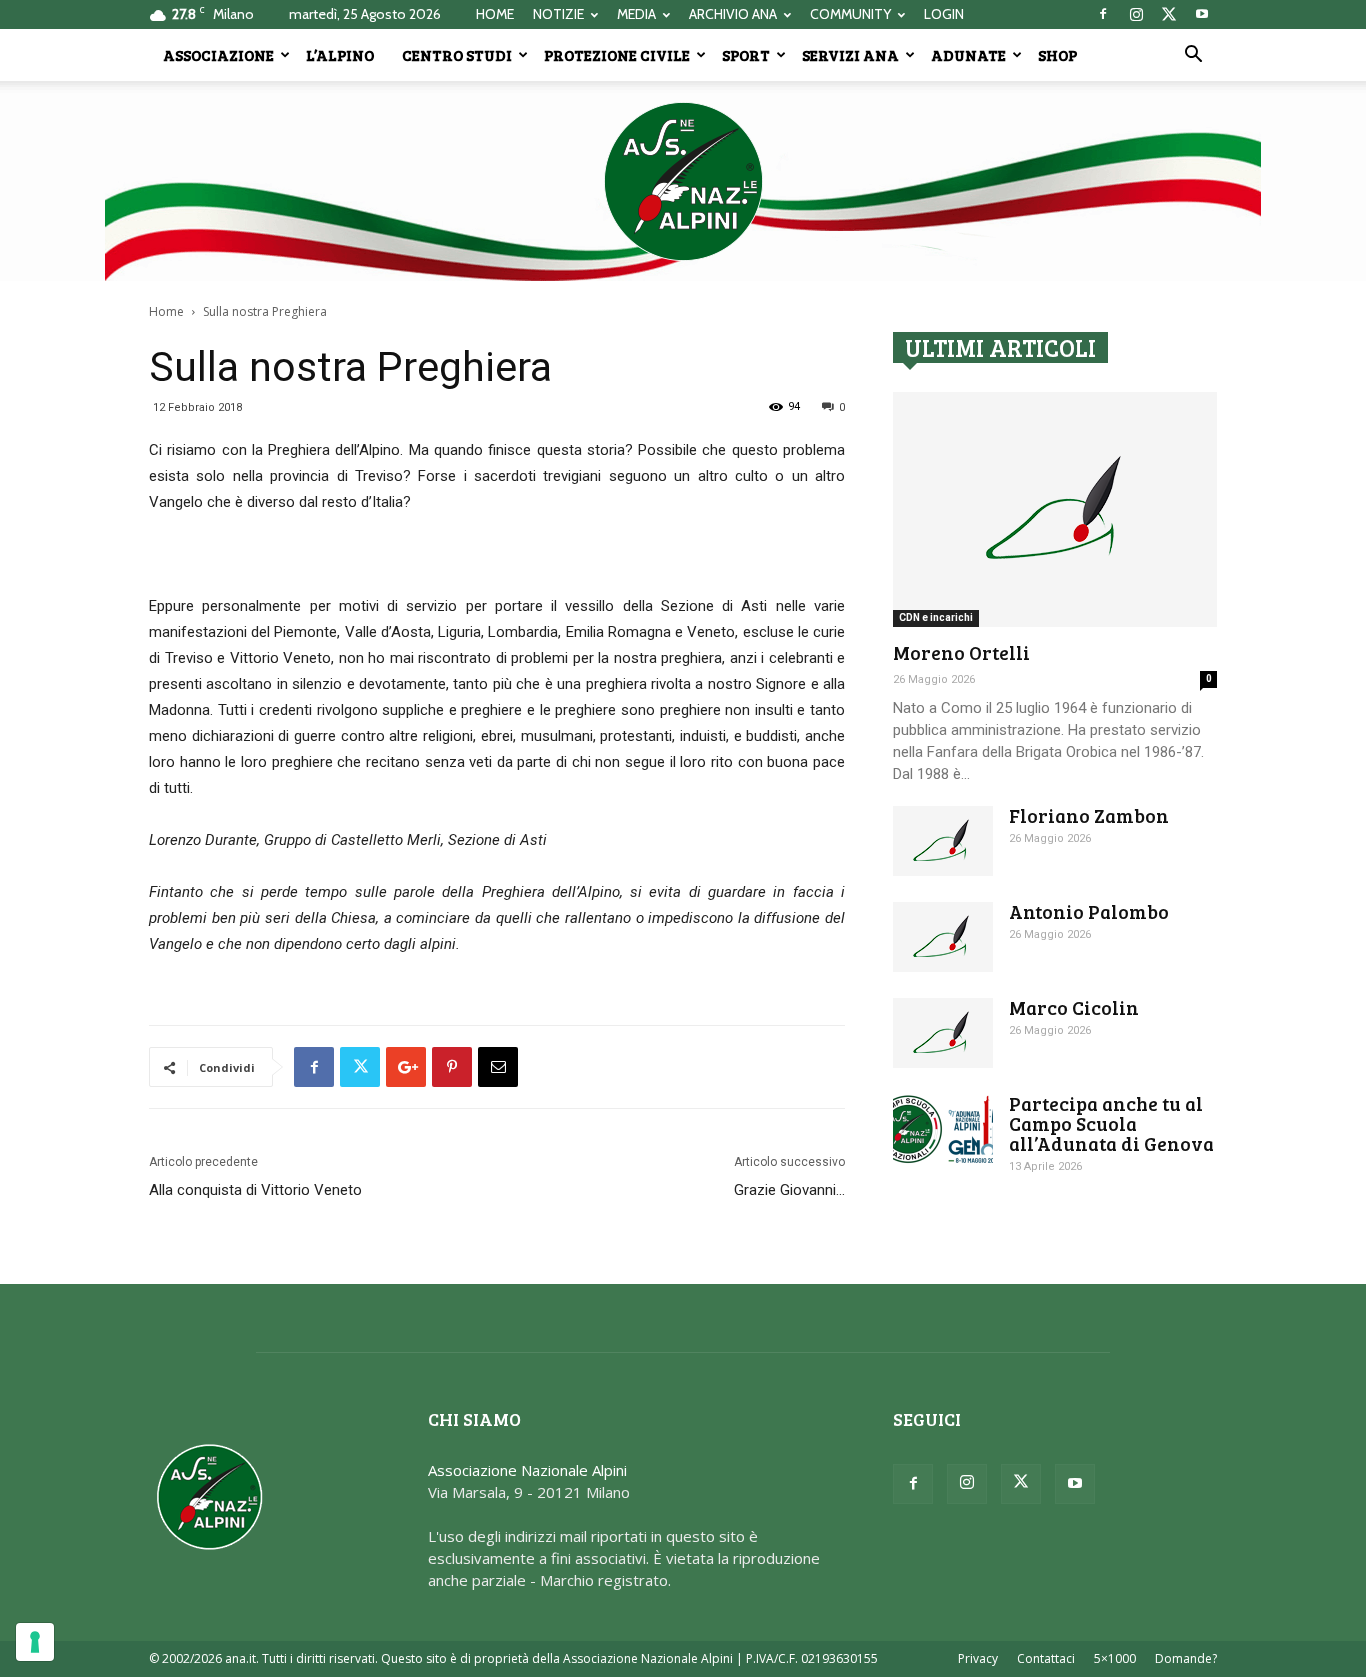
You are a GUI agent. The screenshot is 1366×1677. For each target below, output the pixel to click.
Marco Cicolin (1074, 1007)
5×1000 (1115, 1658)
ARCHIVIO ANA (733, 14)
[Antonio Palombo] (943, 937)
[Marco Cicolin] (943, 1033)
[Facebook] (1103, 14)
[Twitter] (1169, 14)
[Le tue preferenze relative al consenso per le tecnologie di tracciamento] (35, 1642)
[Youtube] (1202, 14)
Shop (1057, 55)
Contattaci (1046, 1658)
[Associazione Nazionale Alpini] (683, 181)
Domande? (1186, 1658)
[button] (1193, 56)
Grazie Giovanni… (789, 1190)
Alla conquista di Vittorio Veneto (255, 1190)
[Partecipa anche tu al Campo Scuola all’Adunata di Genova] (943, 1129)
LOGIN (944, 14)
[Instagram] (1136, 14)
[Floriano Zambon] (943, 841)
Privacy (978, 1658)
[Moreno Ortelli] (1055, 509)
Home (166, 311)
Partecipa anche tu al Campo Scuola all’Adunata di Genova (1111, 1123)
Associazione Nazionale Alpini (527, 1470)
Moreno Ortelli (961, 652)
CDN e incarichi (936, 617)
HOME (495, 14)
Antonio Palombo (1089, 911)
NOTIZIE (558, 14)
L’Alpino (340, 55)
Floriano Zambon (1089, 815)
